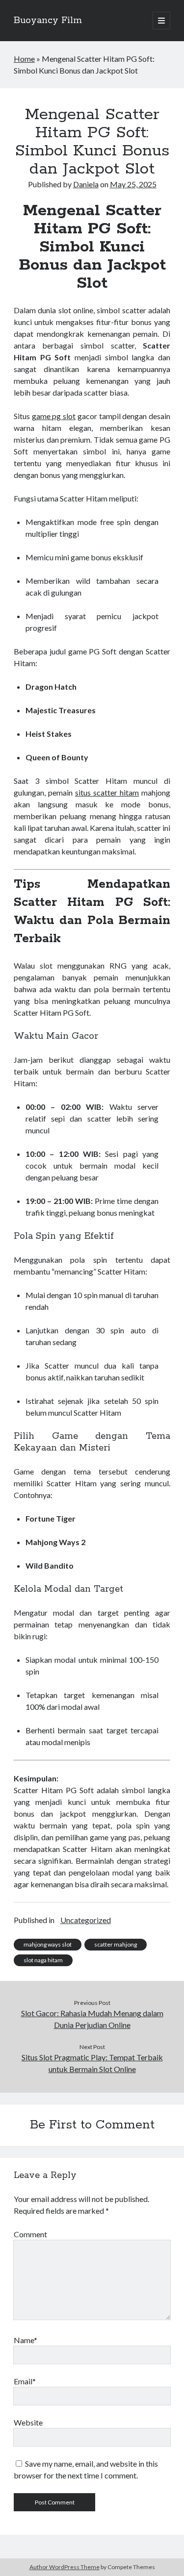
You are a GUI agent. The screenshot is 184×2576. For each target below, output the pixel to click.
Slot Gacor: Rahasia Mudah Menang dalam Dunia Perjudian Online (92, 2019)
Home (24, 59)
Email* (25, 2381)
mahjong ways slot (48, 1944)
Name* (26, 2340)
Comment (30, 2234)
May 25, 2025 (133, 184)
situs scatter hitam (107, 792)
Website (28, 2422)
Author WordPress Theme (65, 2567)
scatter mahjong (116, 1944)
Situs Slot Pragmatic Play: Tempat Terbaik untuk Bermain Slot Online (92, 2063)
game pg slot (54, 416)
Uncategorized (86, 1920)
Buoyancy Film (48, 21)
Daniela (86, 184)
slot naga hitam (43, 1960)
